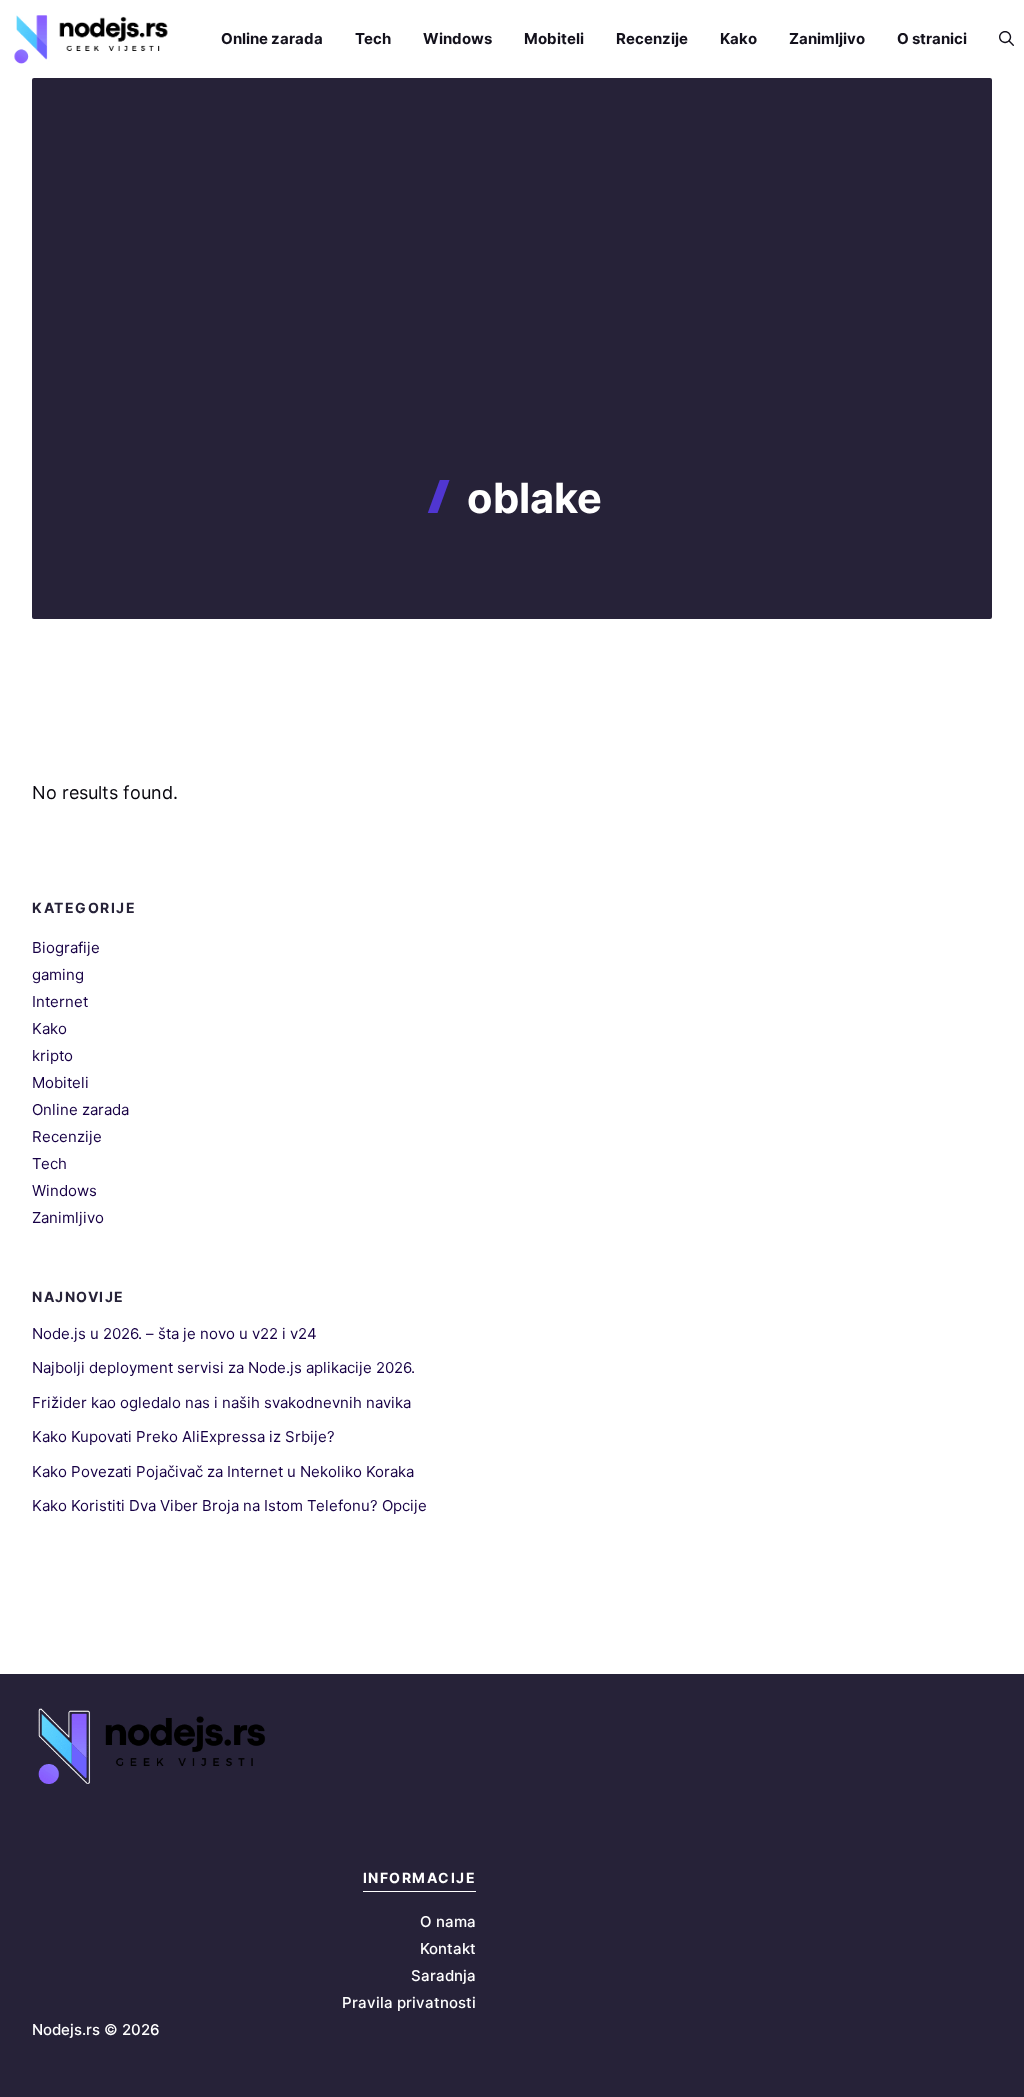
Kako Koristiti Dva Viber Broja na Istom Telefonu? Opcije (229, 1505)
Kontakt (448, 1948)
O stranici (932, 38)
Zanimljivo (827, 38)
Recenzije (652, 38)
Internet (60, 1001)
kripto (52, 1055)
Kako (738, 38)
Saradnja (443, 1975)
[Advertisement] (512, 324)
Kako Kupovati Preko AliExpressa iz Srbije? (183, 1436)
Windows (457, 38)
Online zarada (272, 38)
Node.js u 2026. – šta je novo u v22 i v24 (174, 1333)
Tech (373, 38)
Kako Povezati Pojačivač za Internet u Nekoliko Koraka (223, 1471)
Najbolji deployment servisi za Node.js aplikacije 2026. (223, 1367)
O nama (448, 1921)
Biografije (66, 947)
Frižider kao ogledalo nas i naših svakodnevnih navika (221, 1402)
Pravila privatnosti (409, 2002)
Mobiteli (554, 38)
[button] (998, 38)
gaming (58, 974)
